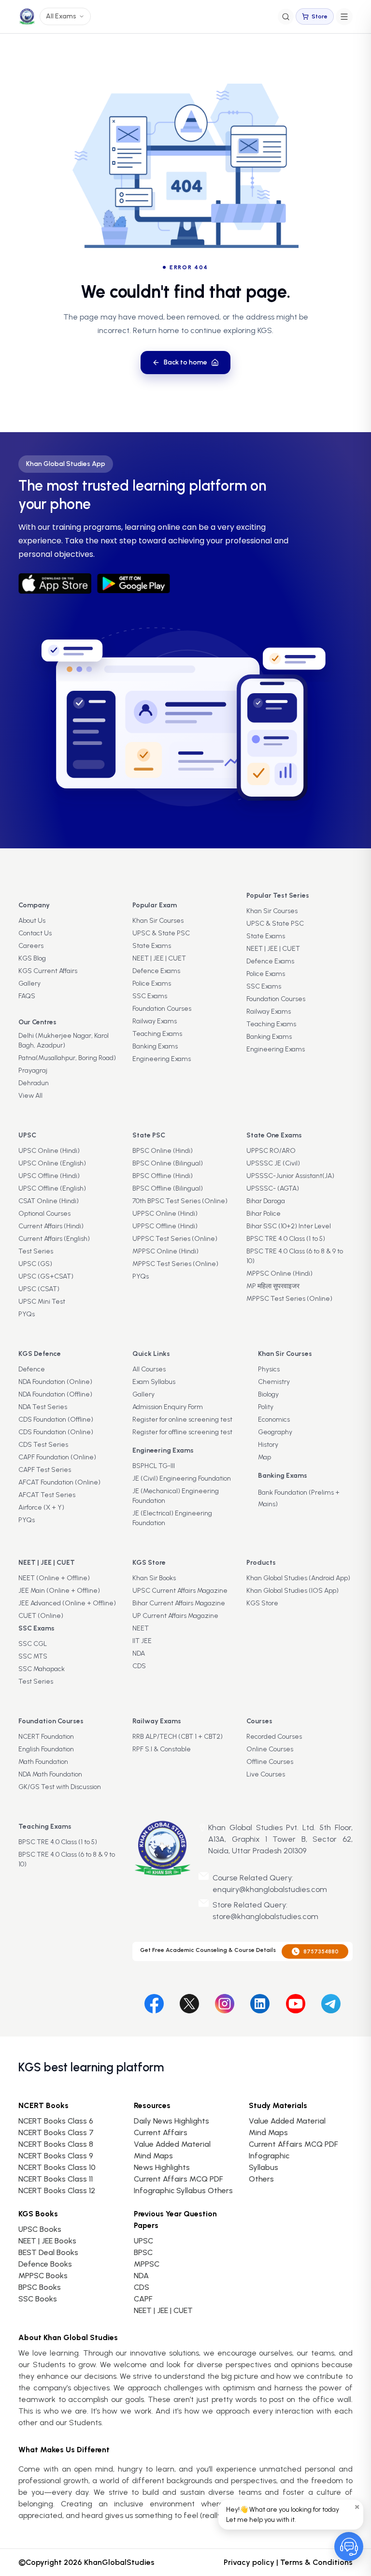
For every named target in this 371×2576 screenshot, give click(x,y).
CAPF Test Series (45, 1470)
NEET (141, 1628)
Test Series (36, 1251)
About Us (32, 921)
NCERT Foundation (46, 1737)
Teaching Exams (157, 1034)
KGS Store (262, 1603)
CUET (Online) (41, 1616)
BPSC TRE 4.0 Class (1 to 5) (286, 1239)
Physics (269, 1369)
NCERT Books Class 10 (57, 2167)
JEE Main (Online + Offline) (59, 1591)
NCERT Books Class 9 (56, 2156)
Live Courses (266, 1774)
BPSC (143, 2252)
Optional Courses (44, 1214)
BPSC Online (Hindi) (163, 1151)
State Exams (152, 946)
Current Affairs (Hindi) (51, 1226)
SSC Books (38, 2299)
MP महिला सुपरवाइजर (273, 1286)
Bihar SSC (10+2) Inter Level (289, 1226)
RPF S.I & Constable (162, 1749)
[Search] (286, 17)
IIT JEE (142, 1641)
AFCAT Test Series (47, 1495)
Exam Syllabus (154, 1382)
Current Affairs (161, 2132)
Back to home (185, 362)
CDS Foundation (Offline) (56, 1419)
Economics (274, 1419)
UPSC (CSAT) (39, 1289)
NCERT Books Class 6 (56, 2121)
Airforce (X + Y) (41, 1507)
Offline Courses (270, 1762)
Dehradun (34, 1083)
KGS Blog (32, 958)
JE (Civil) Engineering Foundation (182, 1478)
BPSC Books (40, 2287)
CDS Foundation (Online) (56, 1432)
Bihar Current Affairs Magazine (179, 1603)
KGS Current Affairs (48, 971)
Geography (275, 1432)
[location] (202, 1828)
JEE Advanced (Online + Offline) (67, 1603)
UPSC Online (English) (52, 1163)
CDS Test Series (43, 1445)
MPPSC (147, 2264)
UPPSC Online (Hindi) (165, 1214)
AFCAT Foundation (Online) (59, 1482)
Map (264, 1457)
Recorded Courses (274, 1737)
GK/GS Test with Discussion (60, 1787)
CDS (139, 1666)
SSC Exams (150, 996)
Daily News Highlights (171, 2121)
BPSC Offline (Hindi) (163, 1176)
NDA (139, 1653)
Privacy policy (249, 2562)
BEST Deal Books (48, 2252)
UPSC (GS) (35, 1264)
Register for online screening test (182, 1419)
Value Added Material (172, 2144)
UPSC (143, 2241)
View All (30, 1096)
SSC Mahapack (42, 1669)
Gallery (29, 983)
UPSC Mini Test (42, 1302)
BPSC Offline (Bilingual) (168, 1188)
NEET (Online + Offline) (54, 1578)
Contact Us (35, 933)
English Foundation (46, 1749)
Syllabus (264, 2167)
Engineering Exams (162, 1059)
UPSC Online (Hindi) (49, 1151)
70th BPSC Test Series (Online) (180, 1201)
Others (261, 2179)
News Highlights (162, 2167)
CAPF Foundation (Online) (57, 1457)
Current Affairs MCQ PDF (178, 2179)
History (268, 1445)
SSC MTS (33, 1656)
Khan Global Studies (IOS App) (293, 1591)
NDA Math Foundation (50, 1774)
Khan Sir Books (154, 1578)
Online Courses (270, 1749)
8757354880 (321, 1951)
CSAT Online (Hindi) (49, 1201)
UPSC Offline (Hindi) (49, 1176)
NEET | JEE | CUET (159, 958)
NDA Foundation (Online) (55, 1382)
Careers (31, 946)
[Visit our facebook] (154, 2002)
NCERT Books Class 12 (57, 2190)
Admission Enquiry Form (168, 1407)
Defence (32, 1369)
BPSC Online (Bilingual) (168, 1163)
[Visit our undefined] (189, 2002)
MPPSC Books (43, 2276)
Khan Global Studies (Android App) (298, 1578)
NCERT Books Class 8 (56, 2144)
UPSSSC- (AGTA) (273, 1188)
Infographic (269, 2156)
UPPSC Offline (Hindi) (165, 1226)
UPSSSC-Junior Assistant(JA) (290, 1176)
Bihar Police (264, 1214)
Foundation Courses (162, 1009)
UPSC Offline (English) (52, 1188)
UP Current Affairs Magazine (175, 1616)
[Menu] (344, 17)
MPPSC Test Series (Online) (175, 1264)
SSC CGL (33, 1644)
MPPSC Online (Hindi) (165, 1251)
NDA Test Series (43, 1407)
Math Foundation (43, 1762)
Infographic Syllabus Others (183, 2190)
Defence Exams (156, 971)
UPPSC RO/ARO (271, 1151)
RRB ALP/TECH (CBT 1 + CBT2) (178, 1737)
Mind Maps (153, 2156)
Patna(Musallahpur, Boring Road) (67, 1058)
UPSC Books (40, 2229)
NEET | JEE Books (47, 2241)
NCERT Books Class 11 (56, 2179)
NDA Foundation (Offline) (55, 1394)
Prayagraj (33, 1070)
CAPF (143, 2299)
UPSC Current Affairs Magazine (180, 1591)
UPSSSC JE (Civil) (273, 1163)
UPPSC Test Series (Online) (175, 1239)
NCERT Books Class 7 (56, 2132)
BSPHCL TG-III (154, 1466)
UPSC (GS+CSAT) (46, 1276)
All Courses (149, 1369)
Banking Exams (155, 1046)
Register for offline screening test (182, 1432)
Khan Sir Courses (158, 921)
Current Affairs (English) (54, 1239)
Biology (268, 1394)
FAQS (27, 996)
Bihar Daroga (266, 1201)
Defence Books (45, 2264)
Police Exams (152, 983)
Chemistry (274, 1382)
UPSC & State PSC (161, 933)
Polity (266, 1407)
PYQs (27, 1314)
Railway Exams (155, 1021)
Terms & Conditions (316, 2562)
